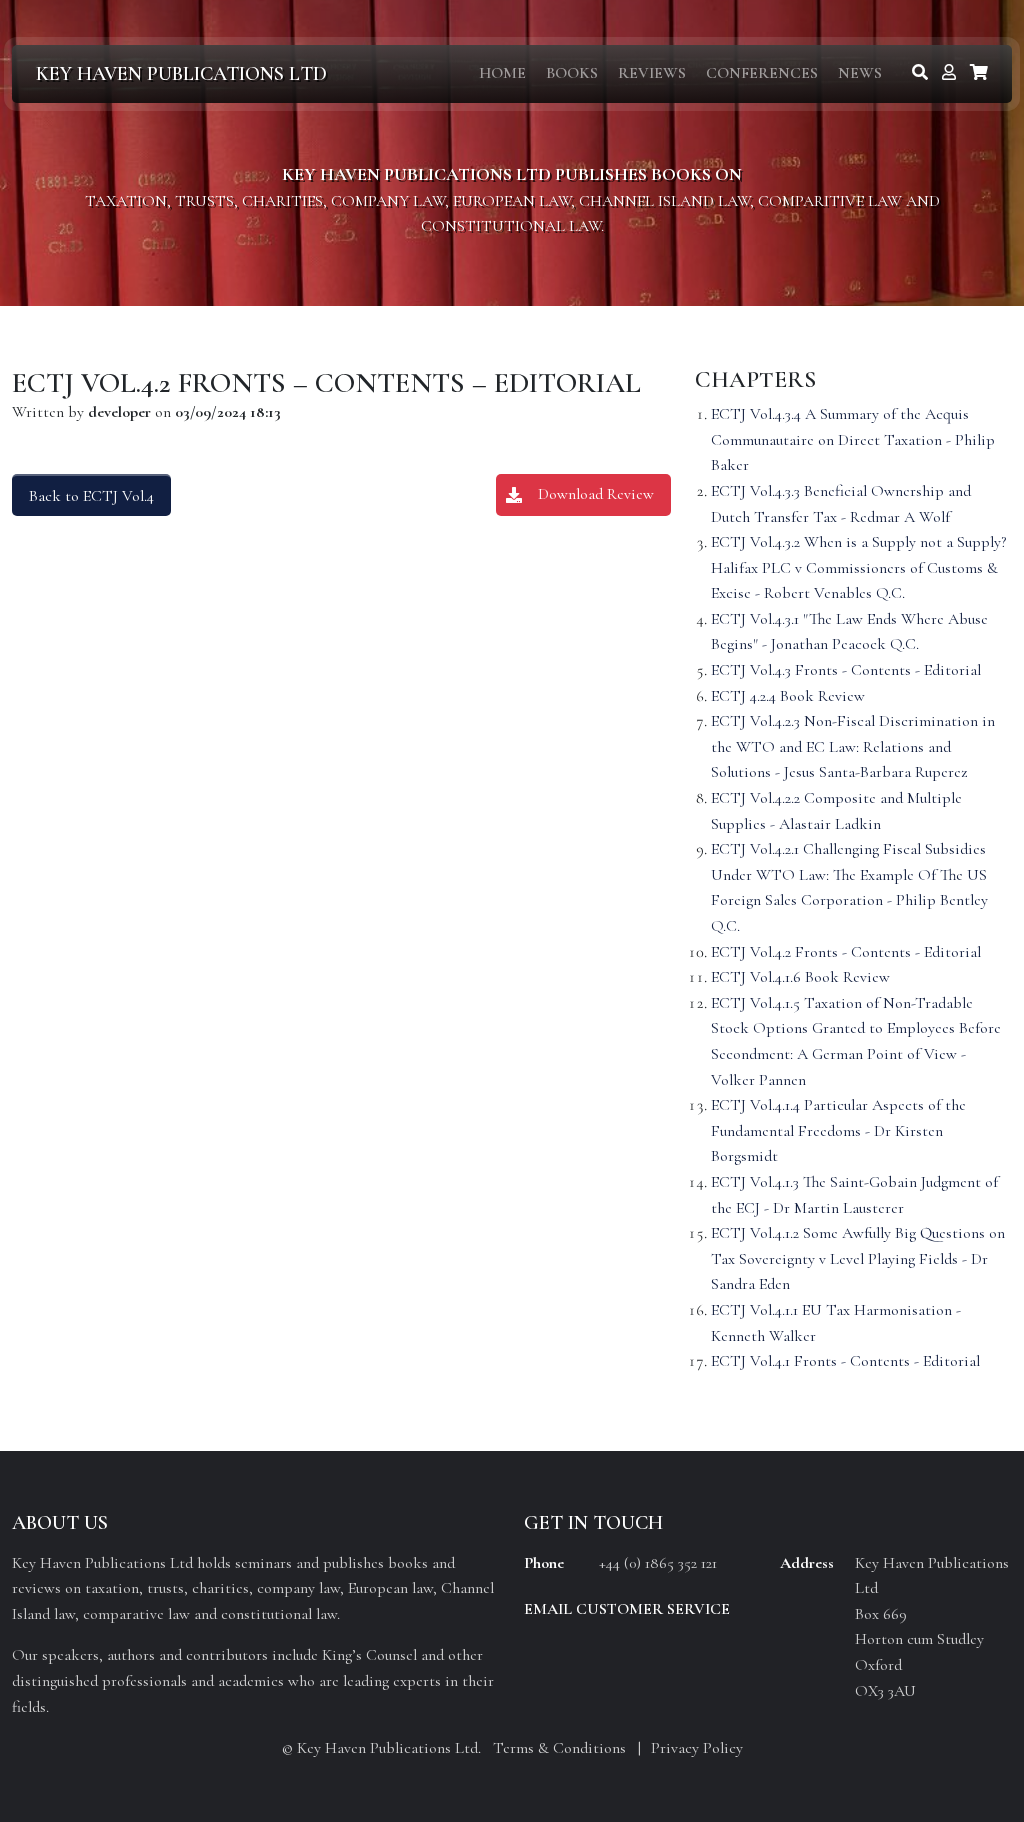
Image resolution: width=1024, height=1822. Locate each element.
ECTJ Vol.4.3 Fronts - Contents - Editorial (846, 670)
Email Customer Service (627, 1609)
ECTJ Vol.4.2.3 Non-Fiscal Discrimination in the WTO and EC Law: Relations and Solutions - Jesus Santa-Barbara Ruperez (853, 746)
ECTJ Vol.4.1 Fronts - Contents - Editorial (845, 1361)
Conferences (762, 73)
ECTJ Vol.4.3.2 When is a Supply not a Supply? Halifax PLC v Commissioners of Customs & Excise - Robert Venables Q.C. (858, 567)
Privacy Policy (697, 1748)
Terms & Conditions (559, 1748)
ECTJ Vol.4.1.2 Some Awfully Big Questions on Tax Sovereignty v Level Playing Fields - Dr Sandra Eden (858, 1258)
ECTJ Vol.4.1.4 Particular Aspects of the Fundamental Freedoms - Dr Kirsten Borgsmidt (838, 1130)
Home (502, 73)
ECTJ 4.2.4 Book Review (788, 696)
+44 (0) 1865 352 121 (658, 1563)
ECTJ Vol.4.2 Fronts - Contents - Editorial (846, 952)
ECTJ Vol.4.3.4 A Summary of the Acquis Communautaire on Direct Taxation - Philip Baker (853, 439)
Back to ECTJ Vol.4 (91, 496)
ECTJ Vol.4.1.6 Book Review (800, 977)
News (860, 73)
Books (572, 73)
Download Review (596, 494)
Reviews (652, 73)
